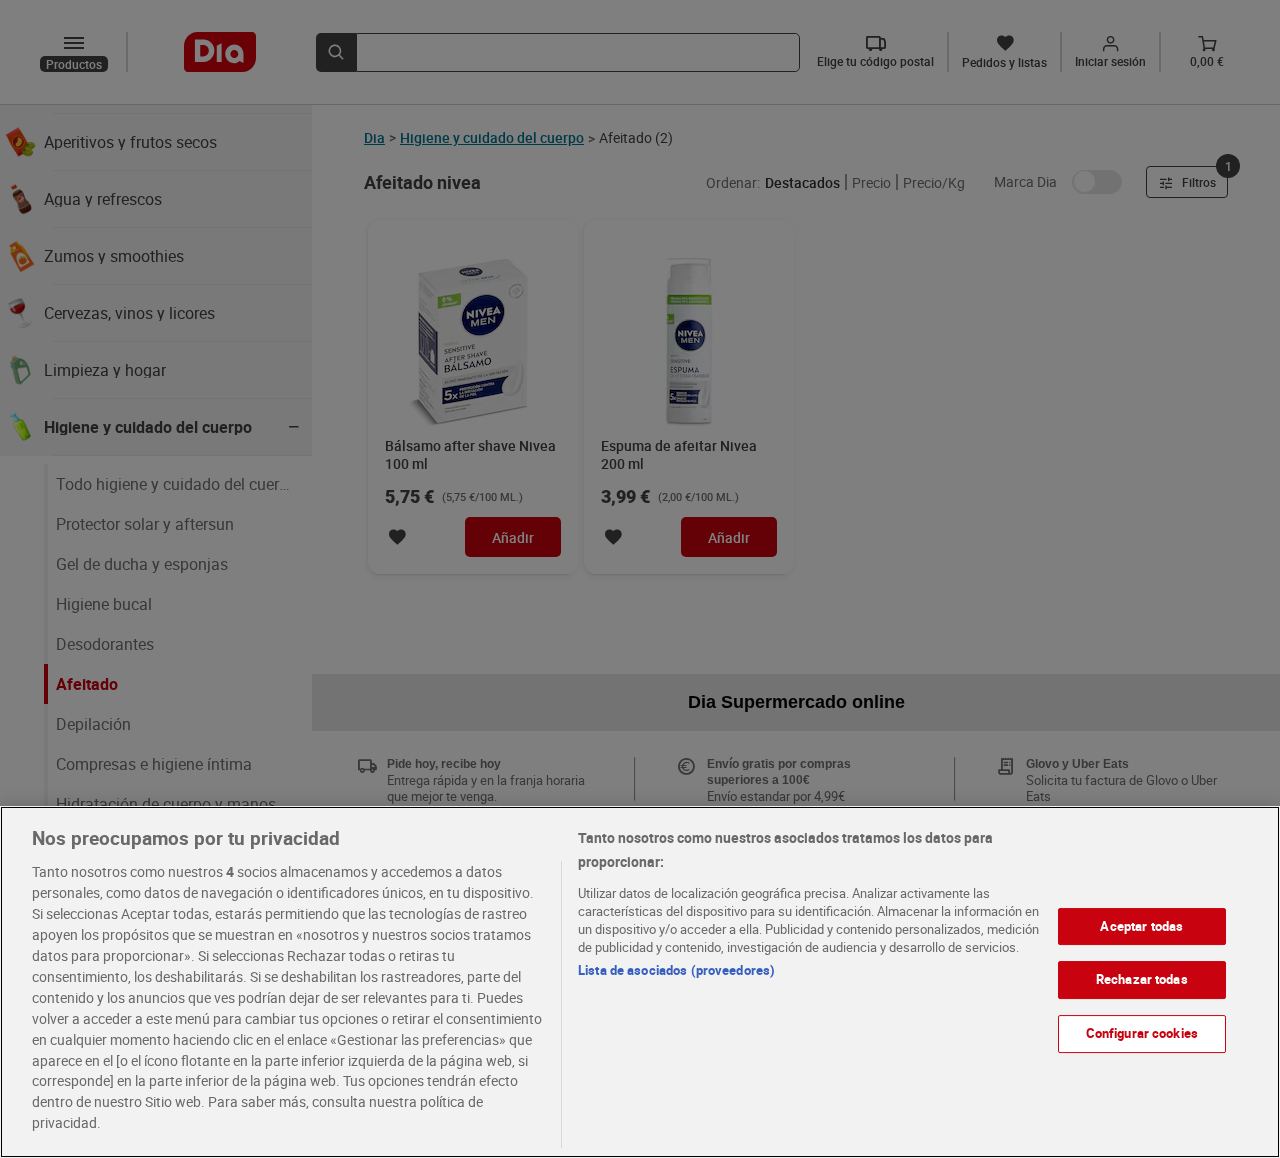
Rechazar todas (1142, 980)
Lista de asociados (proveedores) (676, 970)
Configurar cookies (1142, 1033)
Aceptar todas (1141, 926)
